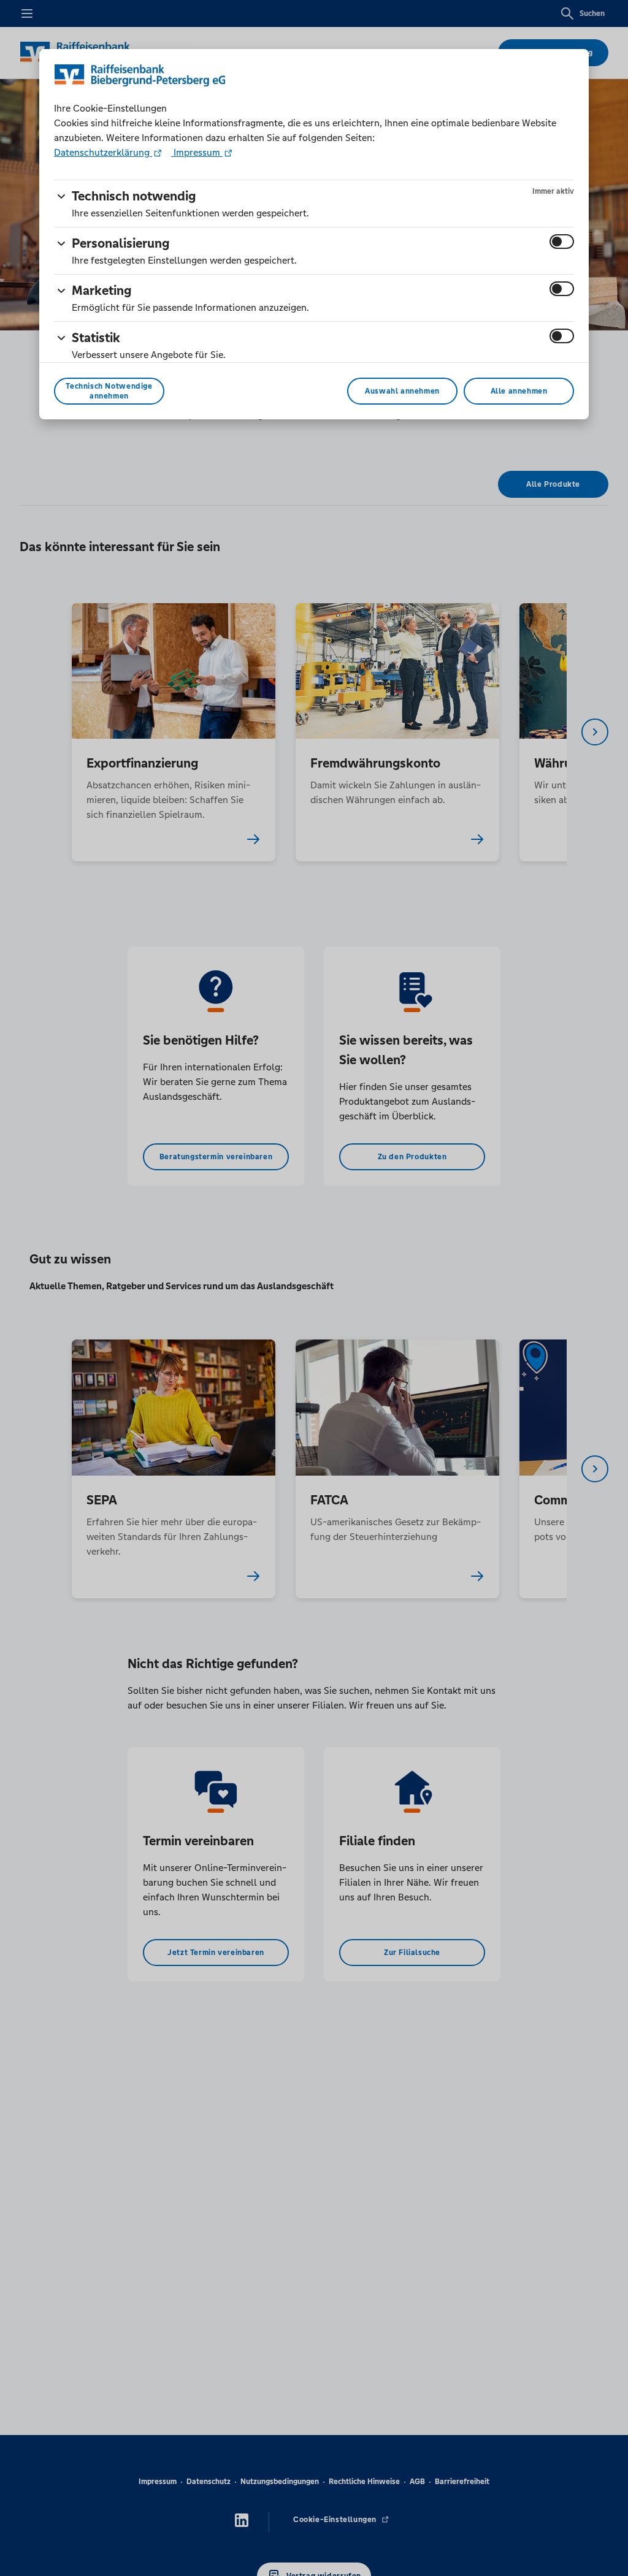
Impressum (197, 152)
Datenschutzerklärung (103, 152)
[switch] (562, 242)
